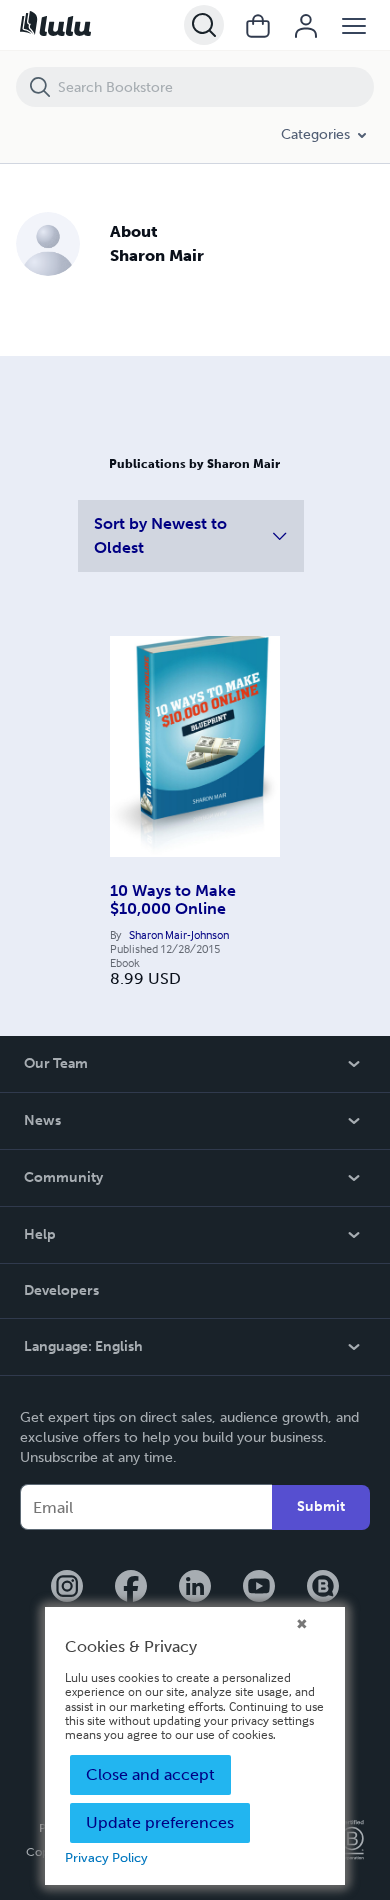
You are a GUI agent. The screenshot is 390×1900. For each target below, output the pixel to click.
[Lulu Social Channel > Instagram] (67, 1588)
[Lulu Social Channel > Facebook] (131, 1588)
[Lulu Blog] (323, 1588)
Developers (61, 1290)
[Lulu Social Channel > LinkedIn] (195, 1588)
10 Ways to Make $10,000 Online (173, 899)
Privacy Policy (106, 1857)
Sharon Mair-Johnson (179, 935)
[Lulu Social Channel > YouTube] (259, 1588)
